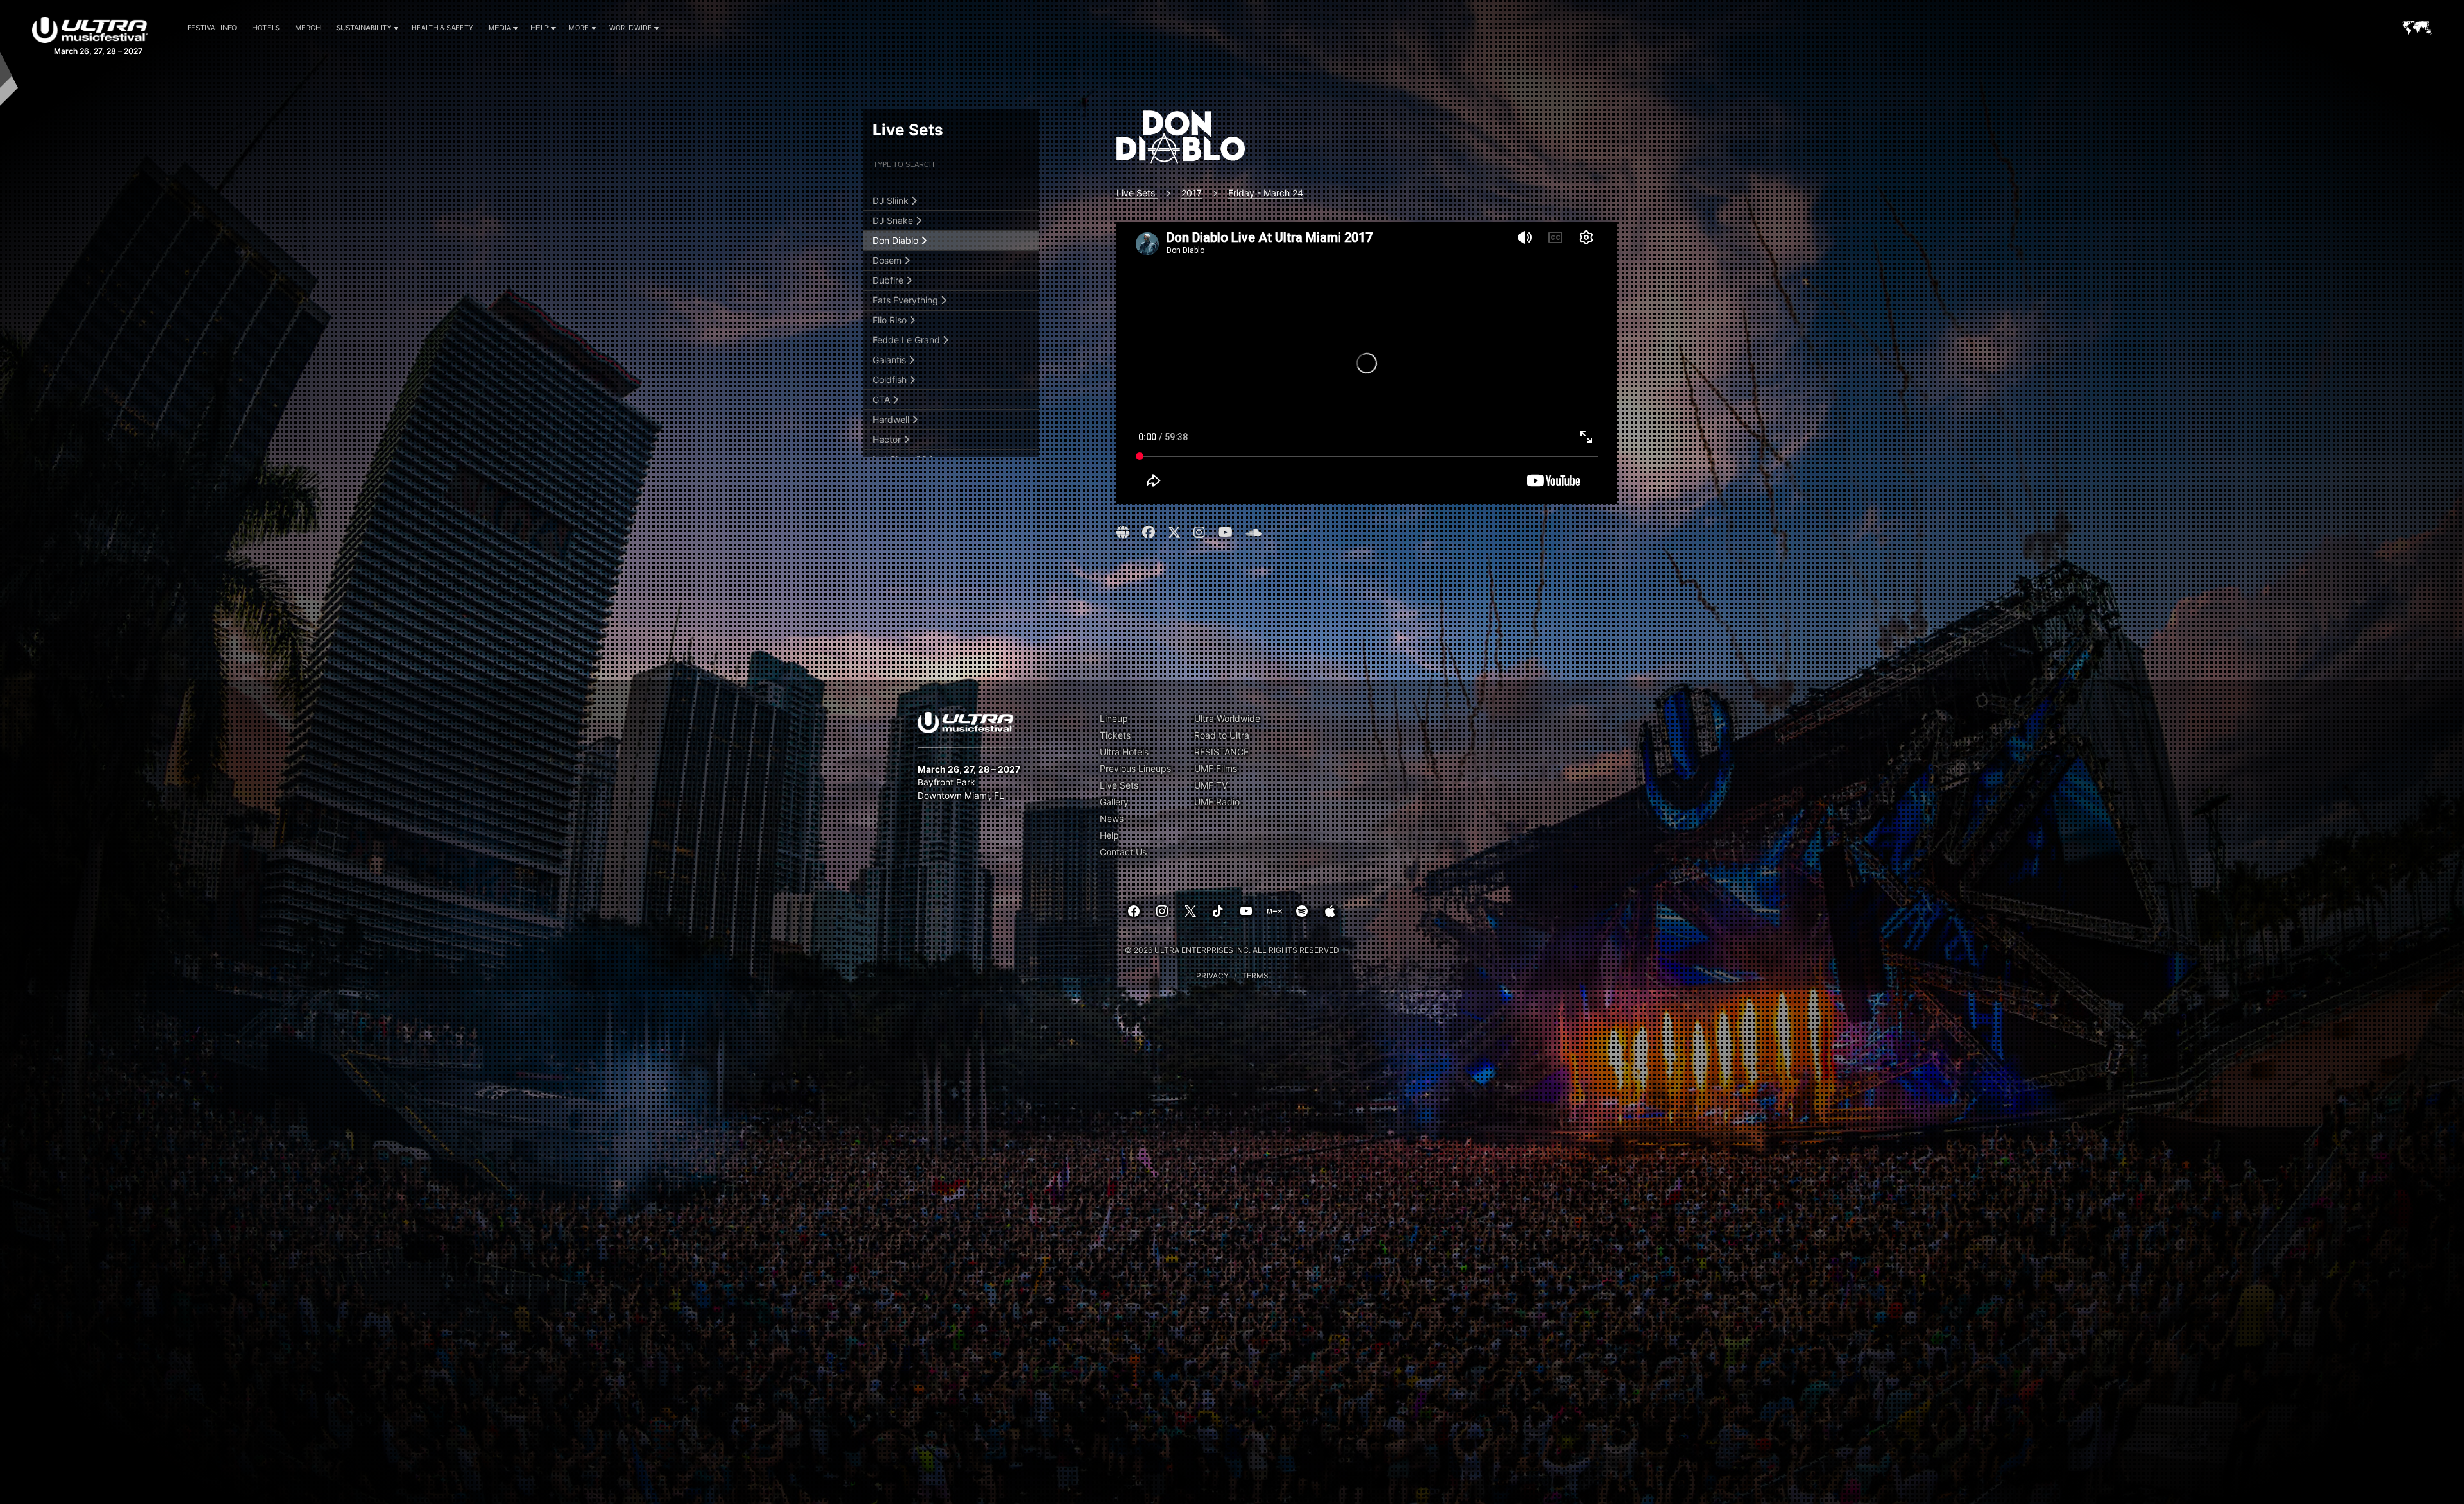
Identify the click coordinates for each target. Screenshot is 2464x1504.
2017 (1192, 193)
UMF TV (1211, 785)
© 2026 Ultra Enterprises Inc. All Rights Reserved (1232, 950)
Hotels (266, 28)
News (1112, 818)
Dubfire (889, 280)
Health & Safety (442, 28)
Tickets (1115, 735)
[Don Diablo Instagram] (1199, 533)
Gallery (1114, 802)
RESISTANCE (1221, 752)
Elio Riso (891, 320)
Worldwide (630, 28)
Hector (888, 439)
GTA (883, 399)
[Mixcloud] (1274, 912)
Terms (1255, 976)
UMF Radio (1217, 802)
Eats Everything (907, 300)
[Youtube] (1246, 912)
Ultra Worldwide (1227, 718)
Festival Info (212, 28)
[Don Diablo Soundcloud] (1253, 533)
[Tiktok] (1218, 912)
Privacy (1212, 976)
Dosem (888, 260)
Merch (308, 28)
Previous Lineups (1135, 768)
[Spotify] (1302, 912)
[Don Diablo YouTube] (1225, 533)
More (579, 28)
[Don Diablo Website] (1125, 533)
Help (540, 28)
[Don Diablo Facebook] (1149, 533)
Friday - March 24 (1266, 193)
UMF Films (1216, 768)
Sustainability (364, 28)
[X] (1190, 912)
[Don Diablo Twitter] (1174, 533)
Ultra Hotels (1124, 752)
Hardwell (892, 419)
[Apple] (1330, 912)
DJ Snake (894, 220)
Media (500, 28)
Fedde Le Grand (908, 340)
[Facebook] (1134, 912)
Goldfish (891, 380)
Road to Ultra (1222, 735)
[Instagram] (1162, 912)
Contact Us (1123, 852)
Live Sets (1137, 193)
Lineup (1114, 718)
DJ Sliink (892, 201)
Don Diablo (897, 240)
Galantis (891, 360)
